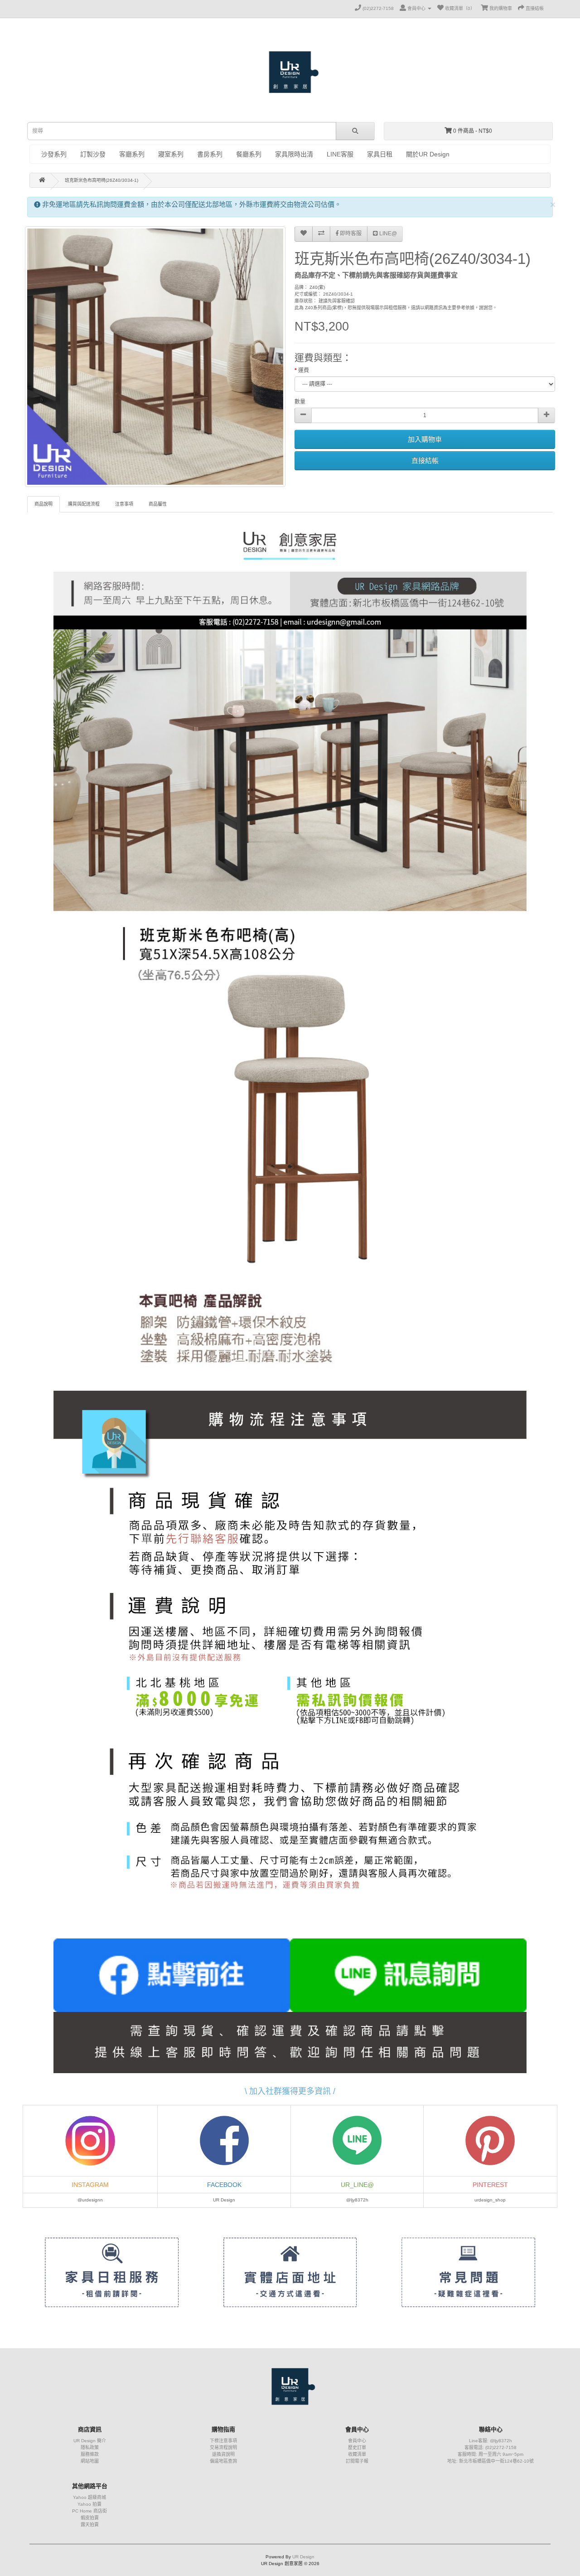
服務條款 (90, 2454)
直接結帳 (425, 460)
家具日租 (380, 154)
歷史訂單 (357, 2447)
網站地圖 (90, 2461)
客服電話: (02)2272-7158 (491, 2447)
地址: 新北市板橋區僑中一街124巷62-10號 (491, 2461)
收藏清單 (357, 2454)
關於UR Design (428, 154)
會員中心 (357, 2441)
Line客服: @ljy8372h (491, 2441)
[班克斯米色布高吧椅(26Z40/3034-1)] (155, 357)
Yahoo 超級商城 (89, 2497)
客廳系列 (132, 154)
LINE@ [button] (387, 234)
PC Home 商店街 (89, 2511)
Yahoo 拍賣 (89, 2504)
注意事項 (124, 504)
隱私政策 (90, 2447)
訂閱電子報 (357, 2461)
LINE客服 (340, 154)
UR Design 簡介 (90, 2441)
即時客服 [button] (350, 234)
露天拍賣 (90, 2525)
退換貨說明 (223, 2454)
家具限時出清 (294, 154)
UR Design (303, 2557)
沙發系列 (54, 154)
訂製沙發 (93, 154)
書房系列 (210, 154)
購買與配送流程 (84, 504)
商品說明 (43, 504)
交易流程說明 (223, 2447)
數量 (300, 402)
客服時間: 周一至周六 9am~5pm (491, 2454)
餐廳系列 (249, 154)
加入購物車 (425, 439)
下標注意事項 (223, 2441)
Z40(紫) (317, 287)
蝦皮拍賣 (90, 2518)
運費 (304, 370)
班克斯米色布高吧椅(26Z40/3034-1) (101, 180)
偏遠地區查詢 (223, 2461)
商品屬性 (158, 504)
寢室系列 (171, 154)
